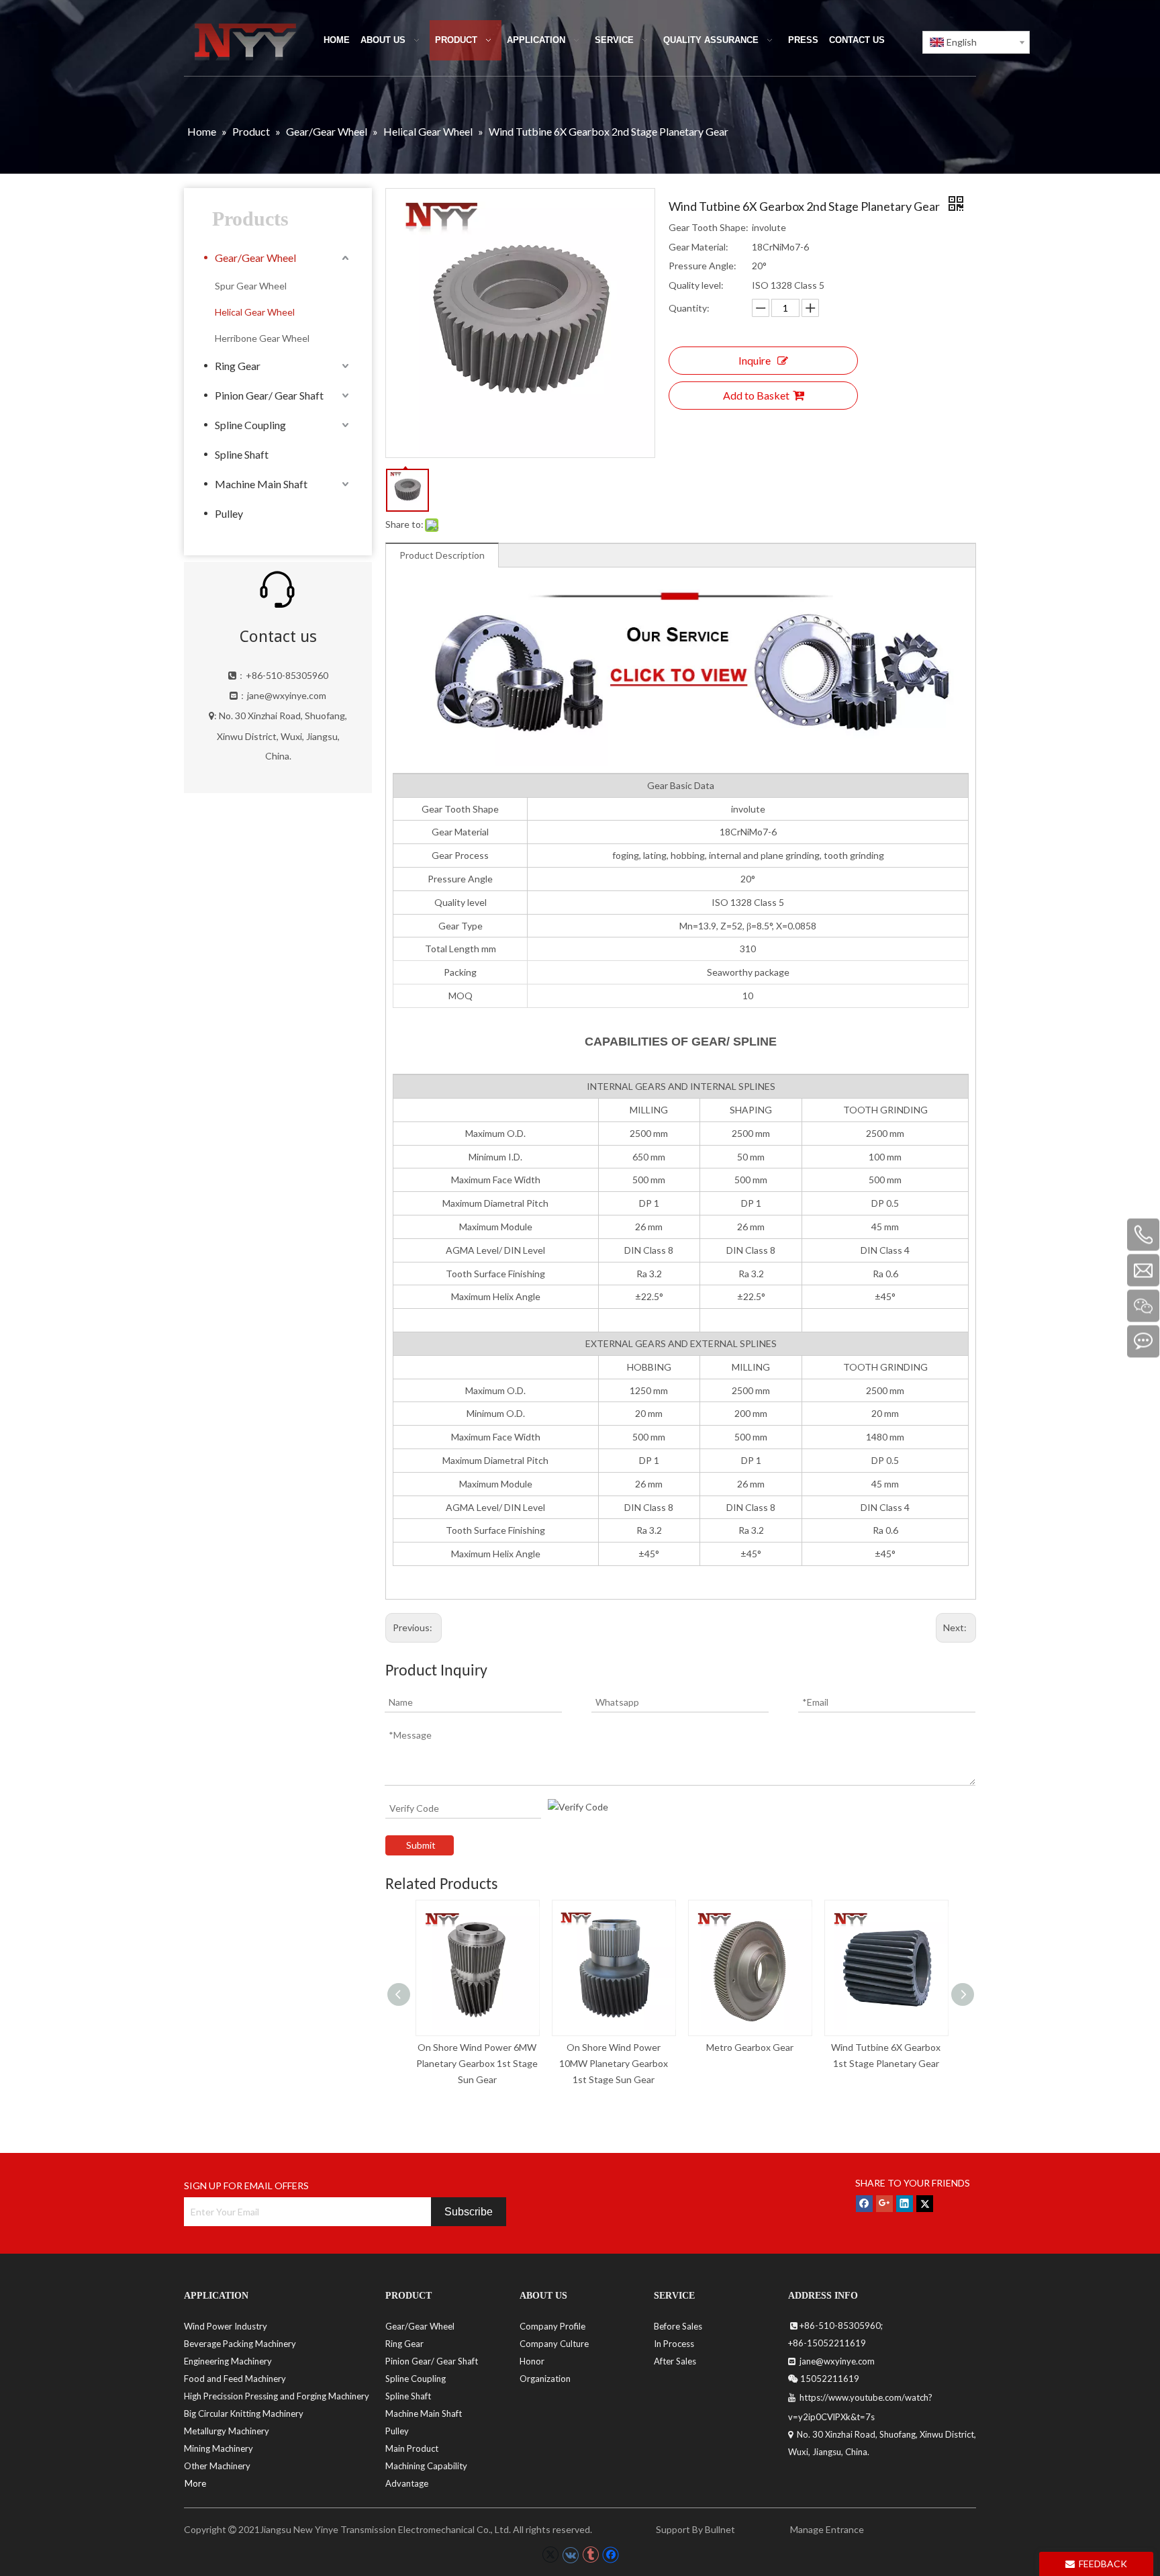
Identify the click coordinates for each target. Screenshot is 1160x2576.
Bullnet (720, 2529)
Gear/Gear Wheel (255, 258)
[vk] (570, 2555)
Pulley (229, 513)
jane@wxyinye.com (287, 695)
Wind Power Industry (226, 2326)
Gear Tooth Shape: (709, 227)
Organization (545, 2379)
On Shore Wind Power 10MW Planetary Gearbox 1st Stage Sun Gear (614, 2063)
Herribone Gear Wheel (262, 338)
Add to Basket (756, 395)
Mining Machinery (219, 2448)
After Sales (675, 2361)
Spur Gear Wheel (251, 286)
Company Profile (552, 2326)
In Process (674, 2344)
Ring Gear (238, 366)
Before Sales (678, 2326)
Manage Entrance (826, 2529)
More (195, 2483)
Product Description (442, 555)
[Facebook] (864, 2203)
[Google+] (884, 2203)
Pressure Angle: (703, 266)
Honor (532, 2361)
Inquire (755, 360)
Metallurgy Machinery (227, 2431)
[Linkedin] (905, 2203)
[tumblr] (590, 2555)
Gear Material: (698, 247)
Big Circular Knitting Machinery (244, 2413)
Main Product (412, 2448)
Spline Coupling (250, 425)
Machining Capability (426, 2466)
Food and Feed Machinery (235, 2379)
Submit (421, 1845)
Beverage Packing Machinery (240, 2344)
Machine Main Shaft (261, 484)
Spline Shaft (242, 454)
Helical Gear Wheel (255, 312)
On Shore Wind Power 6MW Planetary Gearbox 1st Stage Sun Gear (477, 2063)
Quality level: (696, 285)
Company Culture (554, 2344)
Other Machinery (217, 2466)
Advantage (407, 2483)
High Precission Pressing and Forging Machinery (277, 2396)
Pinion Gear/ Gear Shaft (269, 395)
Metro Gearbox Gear (750, 2047)
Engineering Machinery (228, 2361)
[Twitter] (925, 2203)
